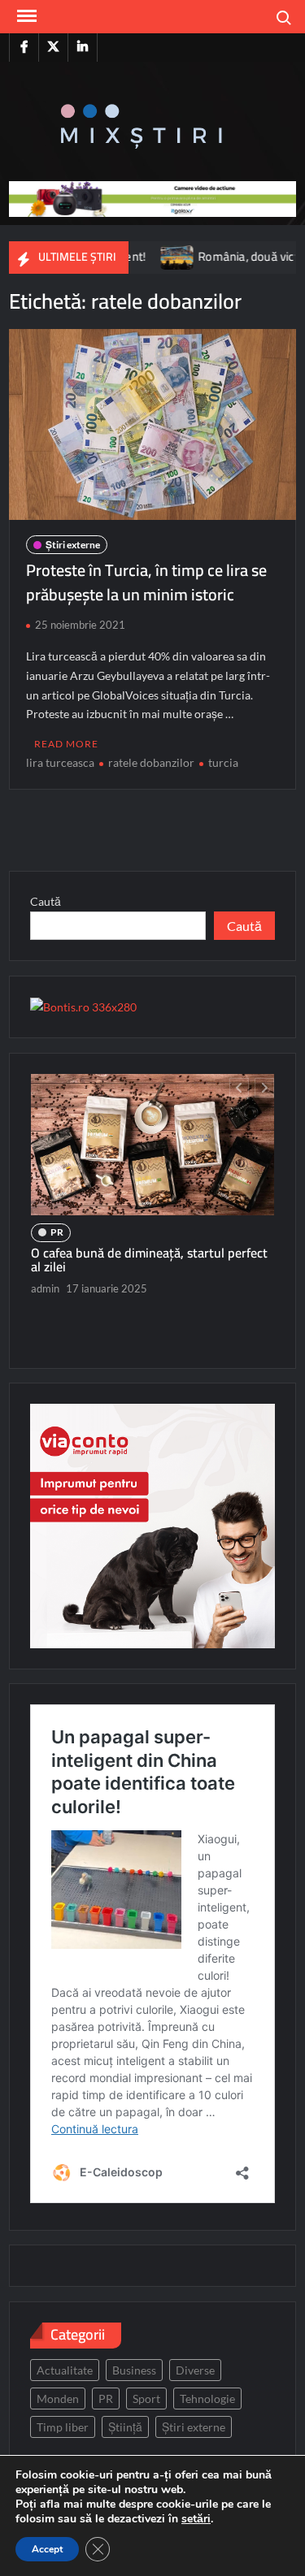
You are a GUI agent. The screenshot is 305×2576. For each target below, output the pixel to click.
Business (134, 2370)
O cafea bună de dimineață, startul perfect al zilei (149, 1260)
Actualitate (65, 2370)
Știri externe (73, 545)
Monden (58, 2398)
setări (196, 2519)
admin (45, 1288)
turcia (223, 762)
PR (57, 1232)
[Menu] (25, 16)
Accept (47, 2549)
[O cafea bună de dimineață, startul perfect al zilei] (152, 1145)
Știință (125, 2427)
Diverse (195, 2370)
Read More (66, 744)
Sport (146, 2398)
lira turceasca (60, 762)
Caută (46, 901)
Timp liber (63, 2427)
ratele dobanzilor (151, 762)
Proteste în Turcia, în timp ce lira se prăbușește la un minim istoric (146, 582)
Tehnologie (207, 2398)
